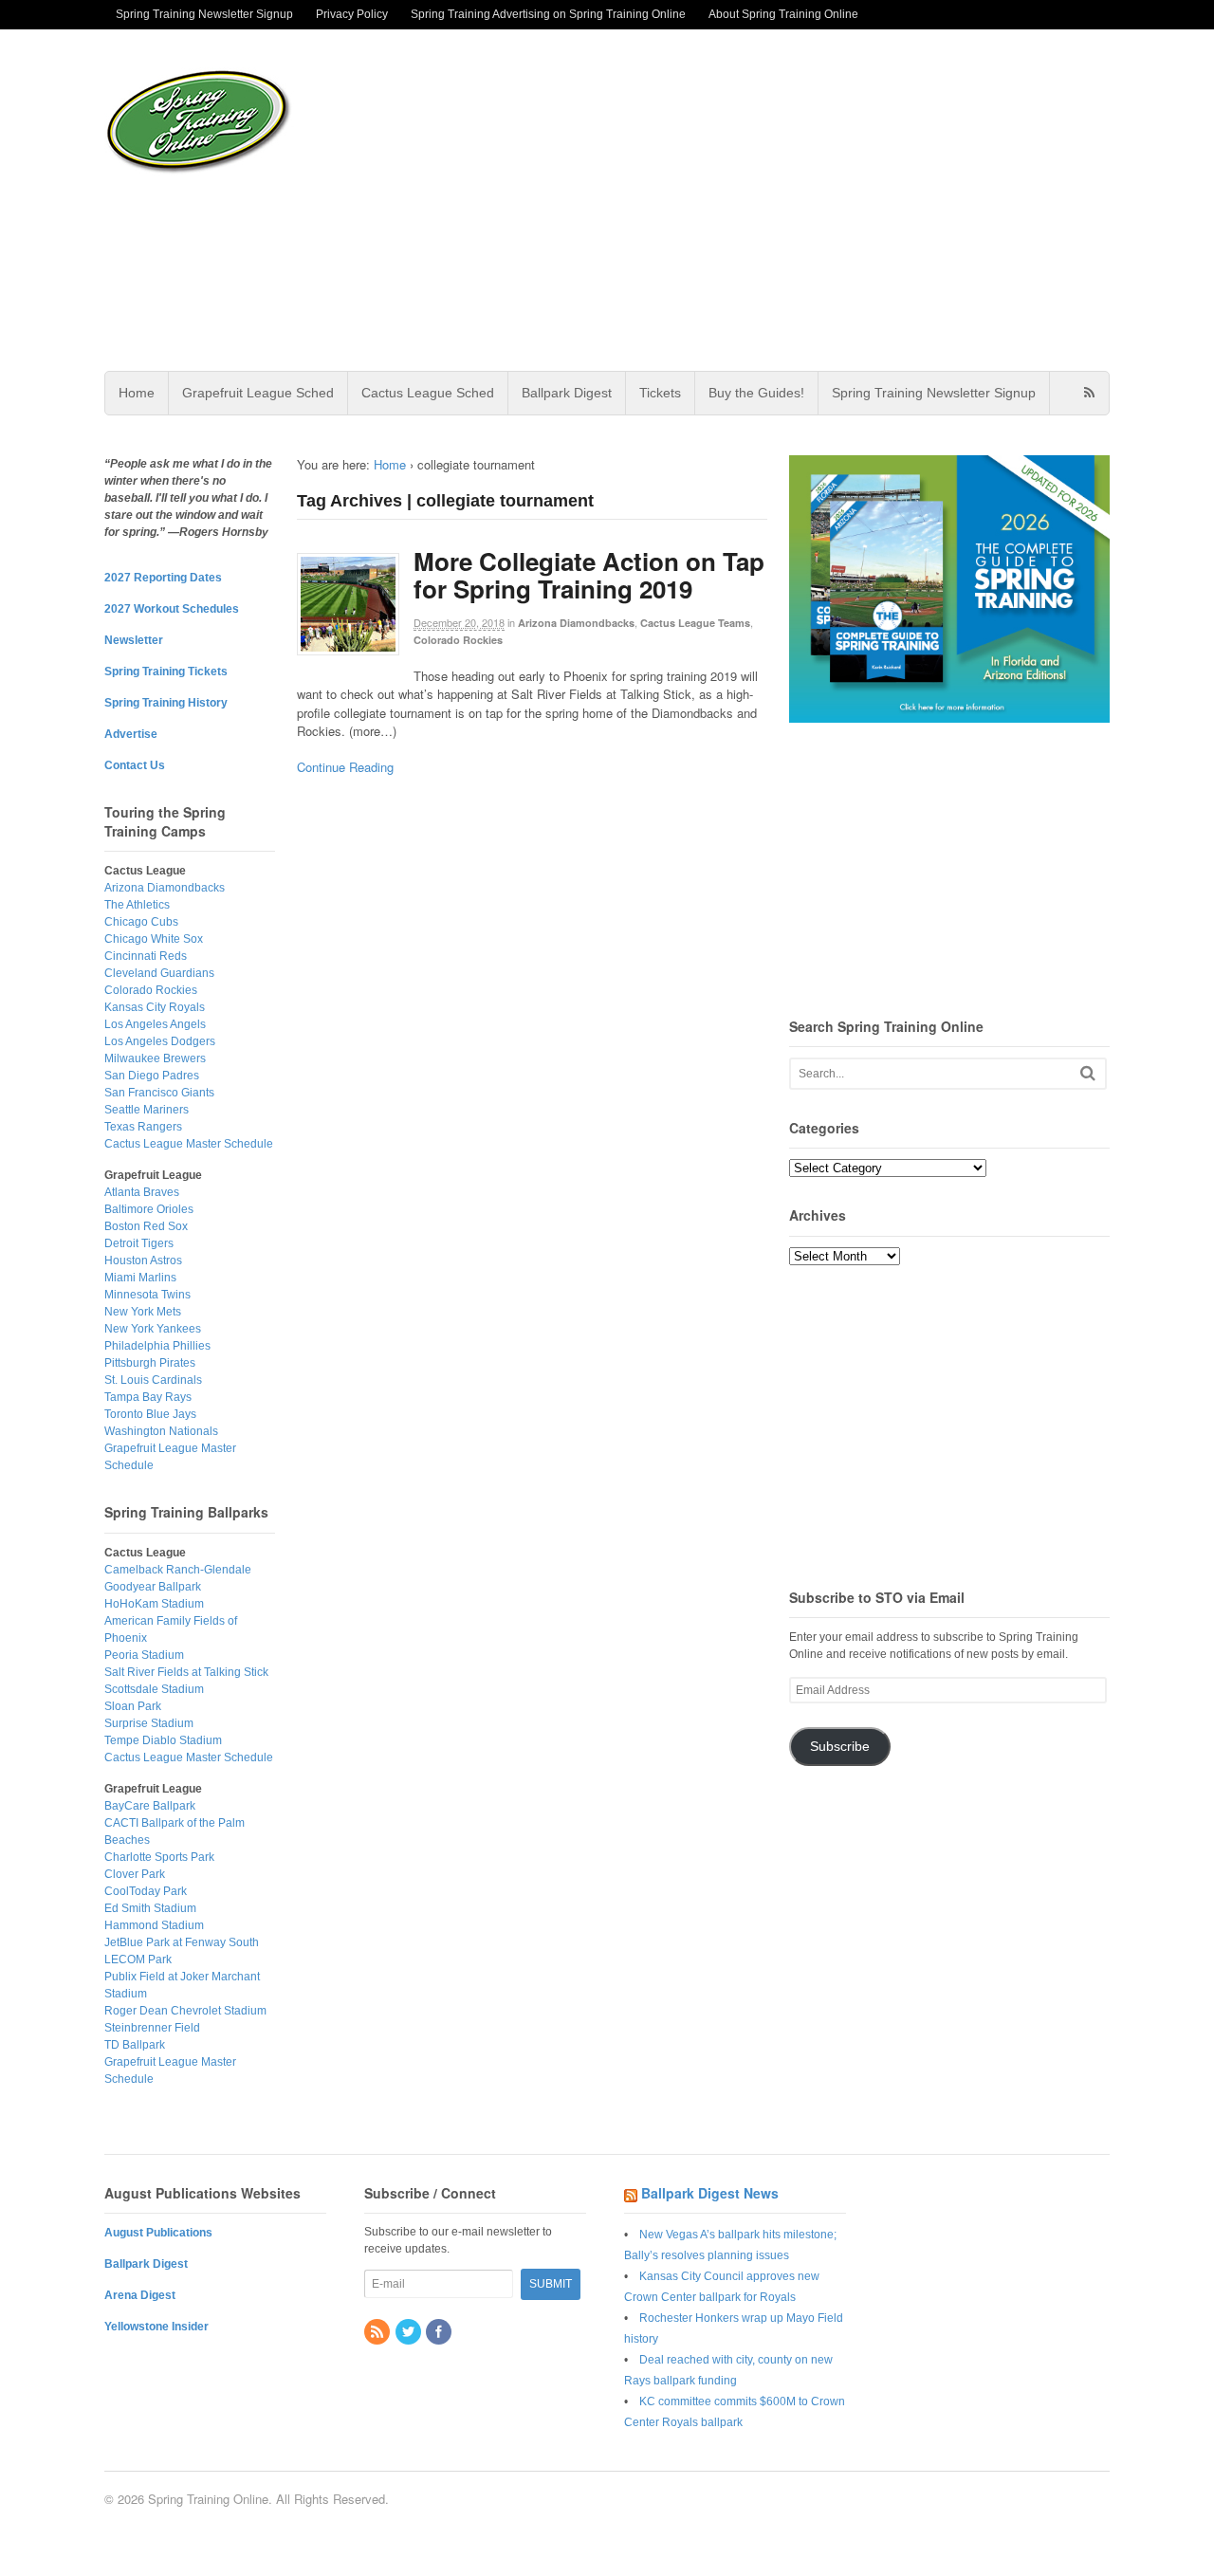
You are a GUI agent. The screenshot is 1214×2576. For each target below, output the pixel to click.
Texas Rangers (143, 1127)
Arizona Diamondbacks (576, 623)
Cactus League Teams (695, 623)
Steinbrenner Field (152, 2028)
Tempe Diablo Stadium (163, 1740)
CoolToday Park (146, 1891)
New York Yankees (153, 1329)
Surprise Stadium (149, 1723)
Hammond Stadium (154, 1925)
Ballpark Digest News (710, 2193)
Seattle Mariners (147, 1110)
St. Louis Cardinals (153, 1380)
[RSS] (378, 2333)
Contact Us (135, 765)
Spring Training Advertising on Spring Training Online (548, 14)
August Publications (158, 2233)
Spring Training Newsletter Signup (204, 14)
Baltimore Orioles (149, 1209)
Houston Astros (143, 1260)
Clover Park (135, 1874)
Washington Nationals (161, 1431)
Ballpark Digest (567, 393)
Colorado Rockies (458, 640)
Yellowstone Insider (156, 2327)
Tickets (660, 393)
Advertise (131, 734)
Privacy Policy (352, 14)
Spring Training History (166, 703)
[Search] (1088, 1073)
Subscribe (840, 1747)
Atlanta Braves (142, 1192)
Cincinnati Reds (146, 956)
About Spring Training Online (783, 14)
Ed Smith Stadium (150, 1908)
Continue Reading (345, 767)
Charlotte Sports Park (159, 1857)
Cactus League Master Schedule (189, 1144)
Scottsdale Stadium (154, 1689)
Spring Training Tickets (166, 672)
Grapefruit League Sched (258, 393)
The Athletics (137, 905)
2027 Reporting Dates (163, 578)
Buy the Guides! (756, 393)
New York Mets (143, 1312)
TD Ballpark (135, 2045)
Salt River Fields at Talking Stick (186, 1672)
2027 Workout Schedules (172, 609)
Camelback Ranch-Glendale (178, 1570)
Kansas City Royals (155, 1007)
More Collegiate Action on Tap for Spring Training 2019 (589, 575)
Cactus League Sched (428, 393)
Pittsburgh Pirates (150, 1363)
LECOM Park (138, 1960)
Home (137, 393)
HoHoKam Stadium (154, 1604)
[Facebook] (440, 2333)
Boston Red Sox (146, 1226)
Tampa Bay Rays (148, 1397)
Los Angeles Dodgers (160, 1041)
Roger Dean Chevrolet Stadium (185, 2011)
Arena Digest (140, 2295)
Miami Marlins (140, 1278)
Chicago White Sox (154, 939)
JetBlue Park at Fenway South (182, 1942)
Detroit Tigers (139, 1243)
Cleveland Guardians (159, 973)
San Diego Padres (152, 1076)
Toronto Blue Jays (150, 1414)
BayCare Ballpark (150, 1806)
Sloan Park (133, 1706)
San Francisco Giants (159, 1093)
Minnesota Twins (147, 1295)
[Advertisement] (758, 200)
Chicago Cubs (141, 922)
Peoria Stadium (144, 1655)
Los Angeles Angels (155, 1024)
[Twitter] (410, 2333)
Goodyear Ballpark (153, 1587)
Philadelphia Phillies (157, 1346)
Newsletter (134, 640)
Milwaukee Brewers (155, 1058)
